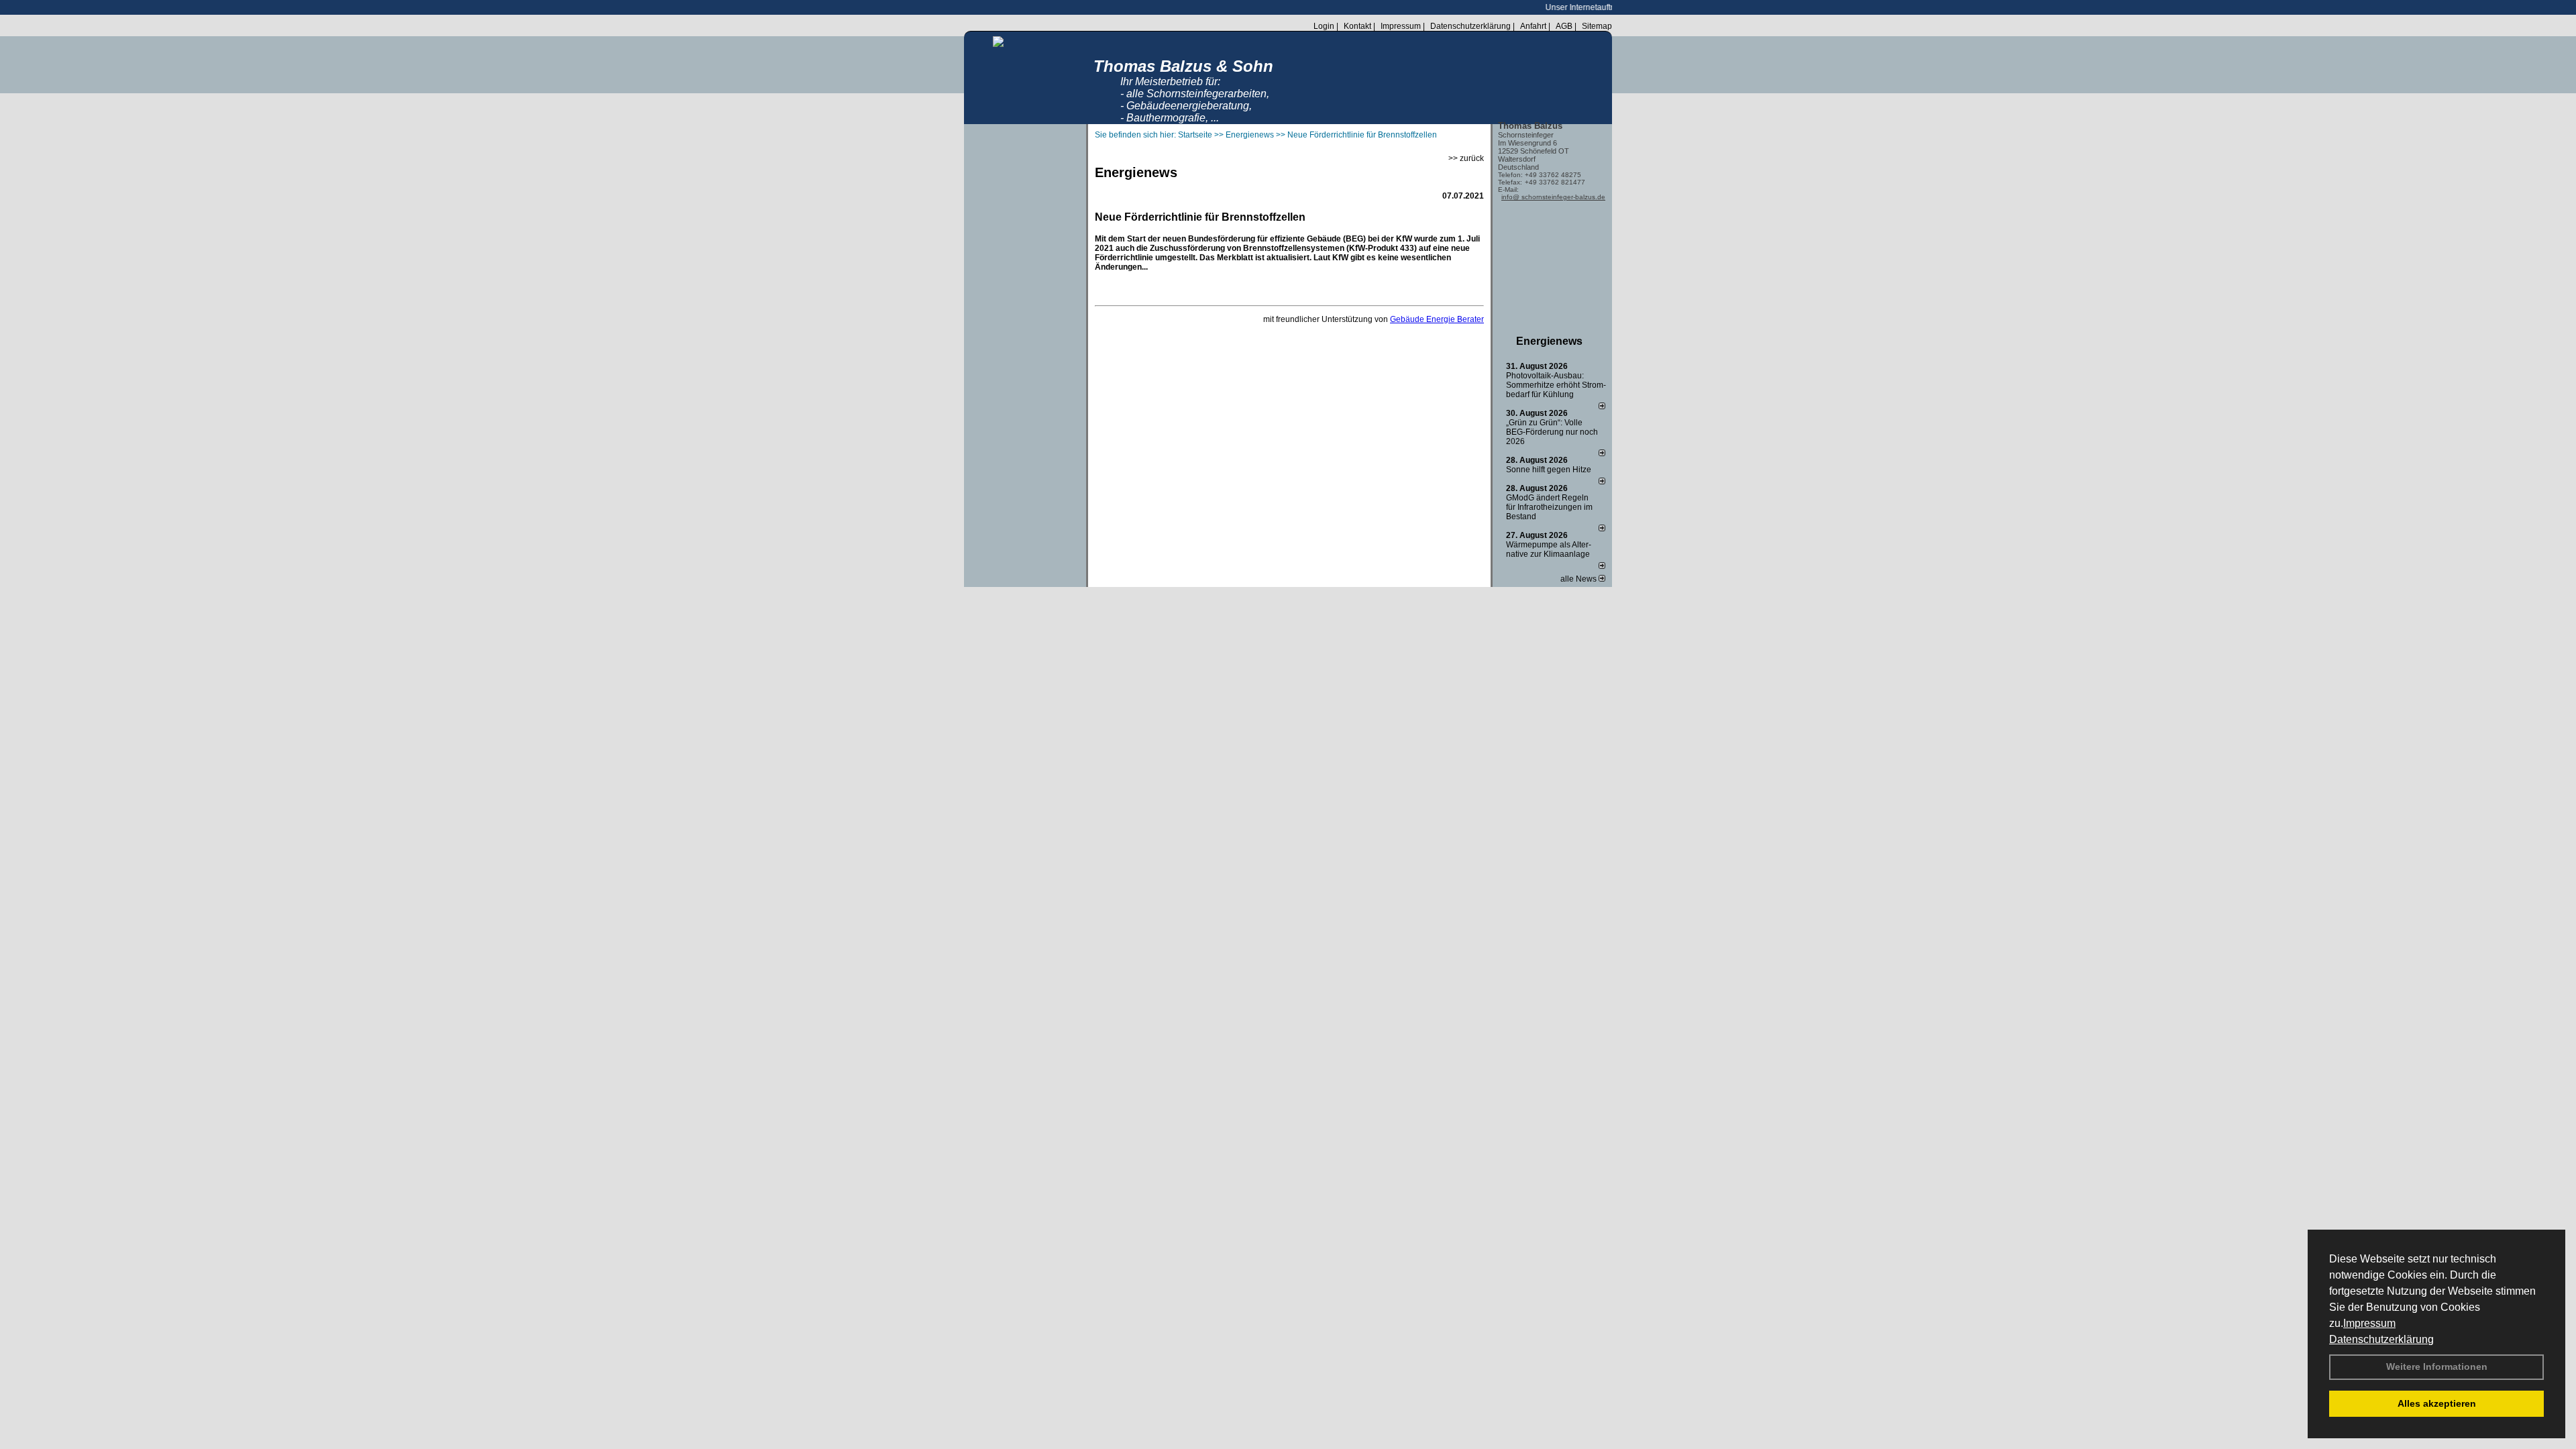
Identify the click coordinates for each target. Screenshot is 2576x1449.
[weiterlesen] (1602, 407)
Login (1324, 26)
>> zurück (1466, 158)
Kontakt (1357, 26)
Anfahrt (1533, 26)
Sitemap (1597, 26)
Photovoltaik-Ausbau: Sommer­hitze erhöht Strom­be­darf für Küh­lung (1556, 385)
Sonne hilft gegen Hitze (1549, 470)
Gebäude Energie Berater (1437, 319)
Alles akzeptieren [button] (2437, 1403)
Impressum (2369, 1323)
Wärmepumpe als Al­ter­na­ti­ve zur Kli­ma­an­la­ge (1549, 549)
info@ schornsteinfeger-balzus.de (1553, 197)
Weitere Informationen (2437, 1366)
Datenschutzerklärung (2381, 1339)
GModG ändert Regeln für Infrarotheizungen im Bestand (1549, 507)
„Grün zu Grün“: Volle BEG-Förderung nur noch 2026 (1552, 432)
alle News (1579, 579)
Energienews (1549, 341)
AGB (1564, 26)
